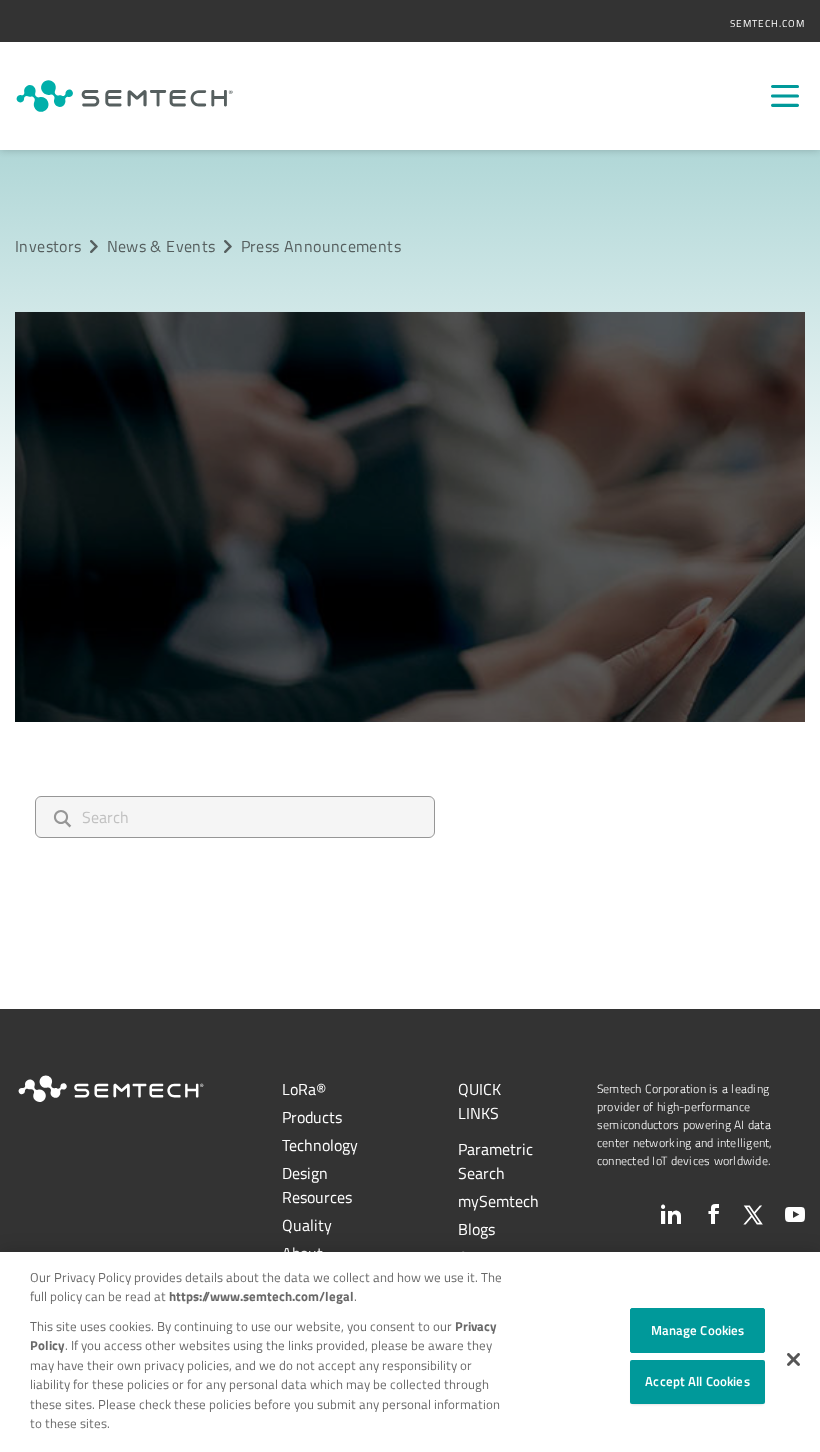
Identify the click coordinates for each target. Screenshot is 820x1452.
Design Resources (317, 1185)
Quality (307, 1225)
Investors (48, 246)
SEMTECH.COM (767, 23)
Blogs (476, 1229)
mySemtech (498, 1201)
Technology (320, 1145)
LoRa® (304, 1089)
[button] (793, 1359)
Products (312, 1117)
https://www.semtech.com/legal (261, 1296)
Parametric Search (495, 1161)
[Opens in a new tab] (671, 1214)
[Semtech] (124, 96)
